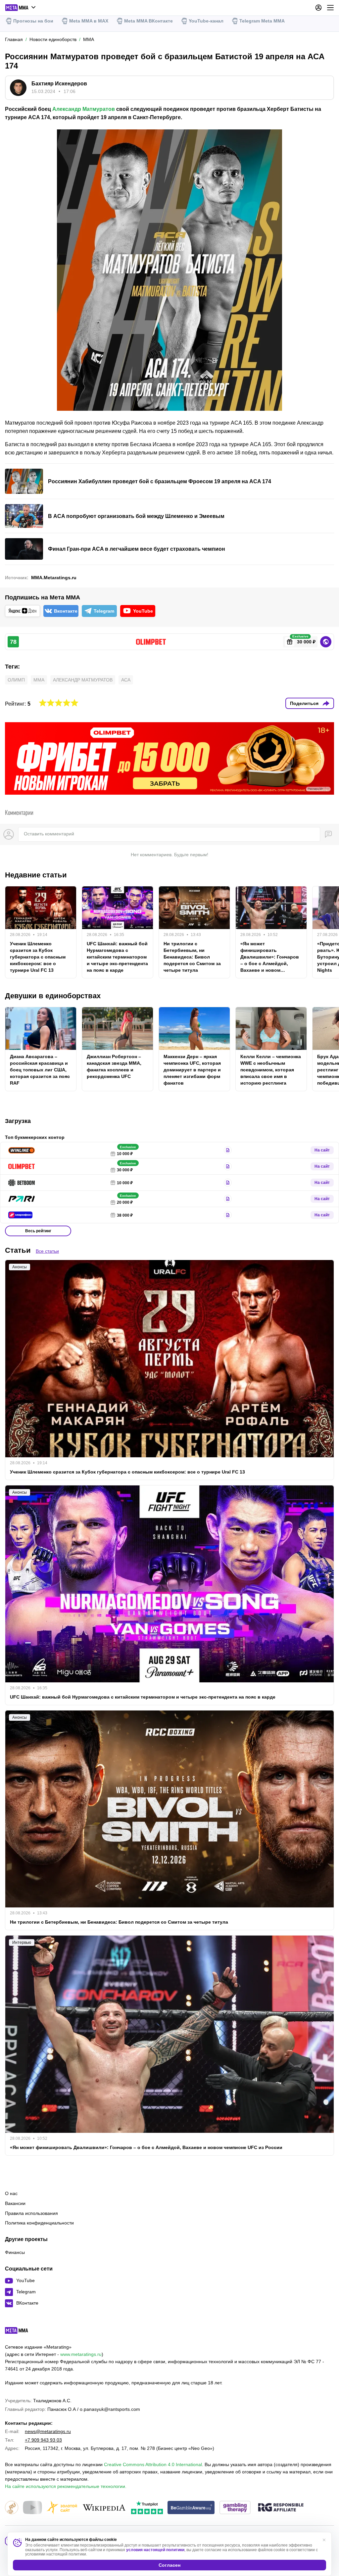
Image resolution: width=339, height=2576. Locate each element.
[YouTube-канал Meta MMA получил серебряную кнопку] (32, 2508)
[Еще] (330, 8)
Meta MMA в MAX (89, 21)
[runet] (12, 2508)
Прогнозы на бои (33, 21)
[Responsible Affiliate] (281, 2508)
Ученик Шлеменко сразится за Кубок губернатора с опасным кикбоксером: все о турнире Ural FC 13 (38, 957)
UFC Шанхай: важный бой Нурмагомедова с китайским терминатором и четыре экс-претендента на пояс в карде (117, 957)
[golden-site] (62, 2508)
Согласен (169, 2565)
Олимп (16, 680)
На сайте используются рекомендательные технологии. (66, 2486)
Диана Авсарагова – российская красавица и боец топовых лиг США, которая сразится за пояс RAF (40, 1070)
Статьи (18, 1250)
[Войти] (318, 8)
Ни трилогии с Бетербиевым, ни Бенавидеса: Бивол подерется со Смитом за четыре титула (192, 957)
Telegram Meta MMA (262, 21)
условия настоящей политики (155, 2550)
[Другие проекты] (21, 8)
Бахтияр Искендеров (59, 84)
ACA (126, 680)
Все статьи (47, 1251)
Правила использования (31, 2213)
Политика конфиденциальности (39, 2223)
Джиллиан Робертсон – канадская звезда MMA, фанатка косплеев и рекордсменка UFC (114, 1066)
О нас (11, 2193)
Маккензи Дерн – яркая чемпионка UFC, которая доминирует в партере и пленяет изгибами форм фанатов (192, 1070)
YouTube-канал (206, 21)
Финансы (15, 2252)
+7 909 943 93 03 (43, 2440)
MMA (39, 680)
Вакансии (15, 2203)
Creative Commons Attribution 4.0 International (153, 2464)
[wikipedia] (104, 2508)
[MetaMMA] (22, 2332)
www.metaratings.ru (81, 2354)
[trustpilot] (147, 2508)
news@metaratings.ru (48, 2431)
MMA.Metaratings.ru (54, 578)
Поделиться (304, 703)
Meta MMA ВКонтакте (148, 21)
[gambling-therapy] (235, 2508)
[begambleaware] (191, 2508)
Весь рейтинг (38, 1231)
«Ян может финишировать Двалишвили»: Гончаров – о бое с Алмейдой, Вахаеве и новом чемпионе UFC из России (270, 957)
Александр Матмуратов (84, 109)
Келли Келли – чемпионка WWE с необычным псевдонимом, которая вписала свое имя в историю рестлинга (271, 1070)
